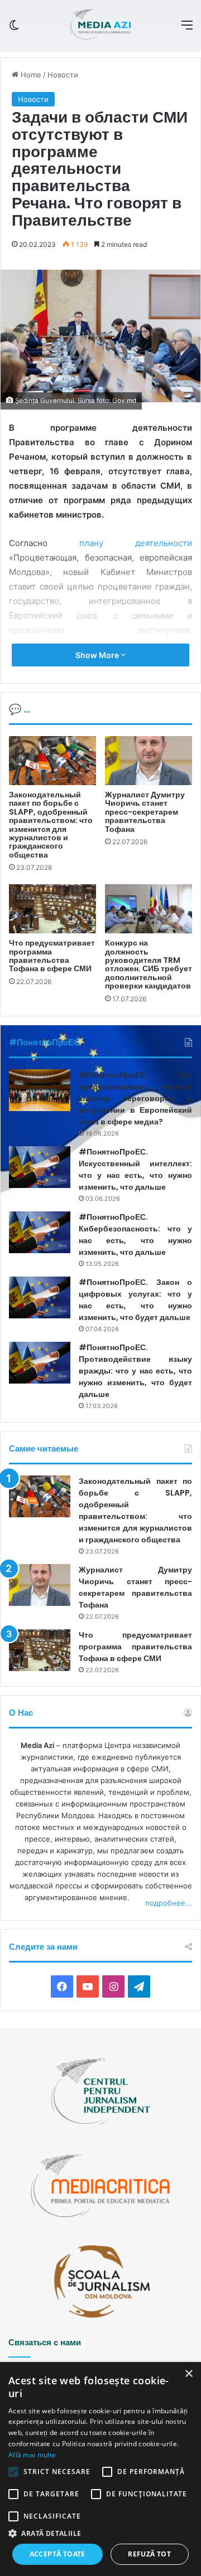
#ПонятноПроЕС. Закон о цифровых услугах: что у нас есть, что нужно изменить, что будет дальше (135, 1300)
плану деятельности (136, 543)
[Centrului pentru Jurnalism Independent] (100, 25)
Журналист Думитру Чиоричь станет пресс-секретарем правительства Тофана (145, 812)
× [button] (188, 2374)
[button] (100, 2533)
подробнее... (169, 1903)
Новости (63, 75)
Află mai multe (32, 2455)
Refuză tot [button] (149, 2554)
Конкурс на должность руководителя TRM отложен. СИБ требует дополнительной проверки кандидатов (149, 964)
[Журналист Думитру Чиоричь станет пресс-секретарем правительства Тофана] (149, 761)
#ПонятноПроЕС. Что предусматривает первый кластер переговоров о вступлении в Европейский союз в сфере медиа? (135, 1098)
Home (30, 75)
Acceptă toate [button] (58, 2554)
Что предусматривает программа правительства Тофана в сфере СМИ (52, 956)
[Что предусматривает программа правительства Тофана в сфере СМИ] (52, 909)
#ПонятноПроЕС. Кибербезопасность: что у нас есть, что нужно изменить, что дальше (135, 1235)
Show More (98, 655)
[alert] (100, 2469)
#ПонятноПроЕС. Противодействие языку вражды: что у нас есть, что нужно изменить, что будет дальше (135, 1371)
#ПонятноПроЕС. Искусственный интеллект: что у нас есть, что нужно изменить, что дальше (135, 1169)
